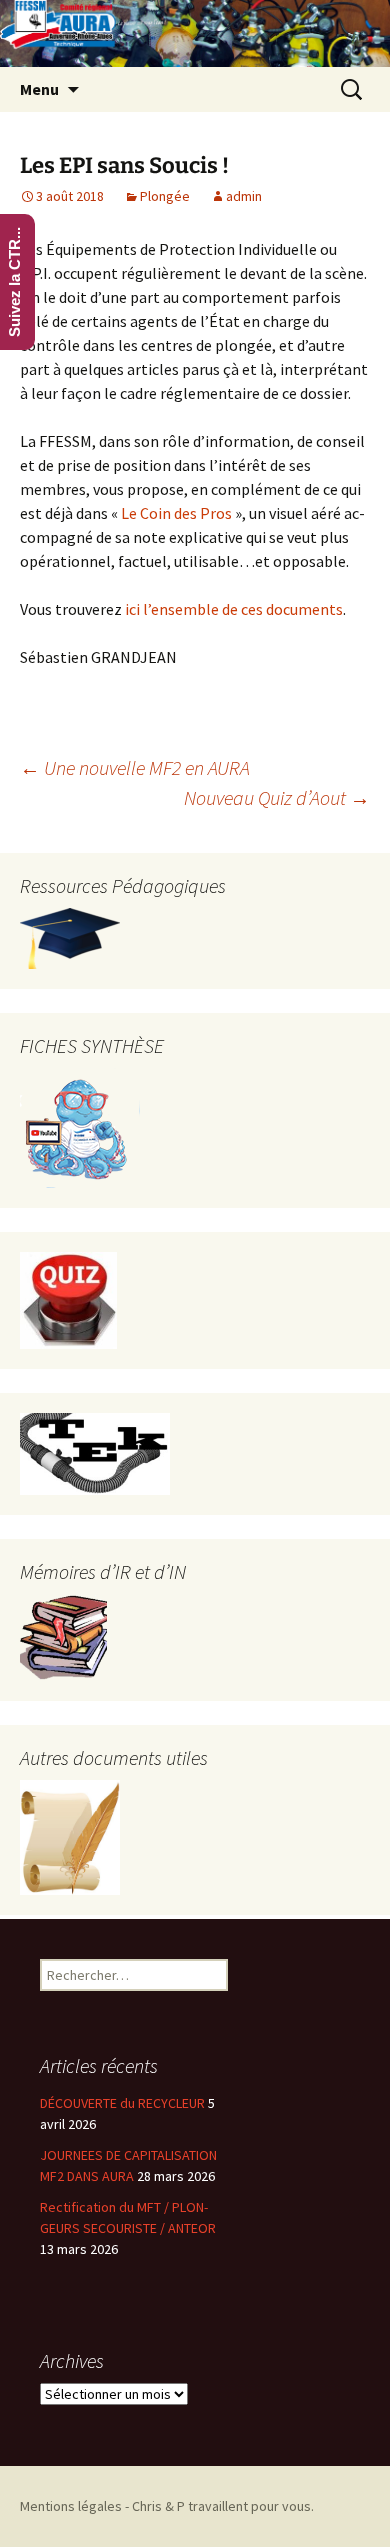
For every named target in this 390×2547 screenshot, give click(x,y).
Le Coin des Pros (176, 513)
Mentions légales (71, 2506)
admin (244, 196)
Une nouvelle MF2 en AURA (135, 767)
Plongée (165, 196)
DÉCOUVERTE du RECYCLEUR (122, 2103)
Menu (39, 89)
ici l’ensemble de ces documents (234, 609)
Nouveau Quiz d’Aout (277, 797)
